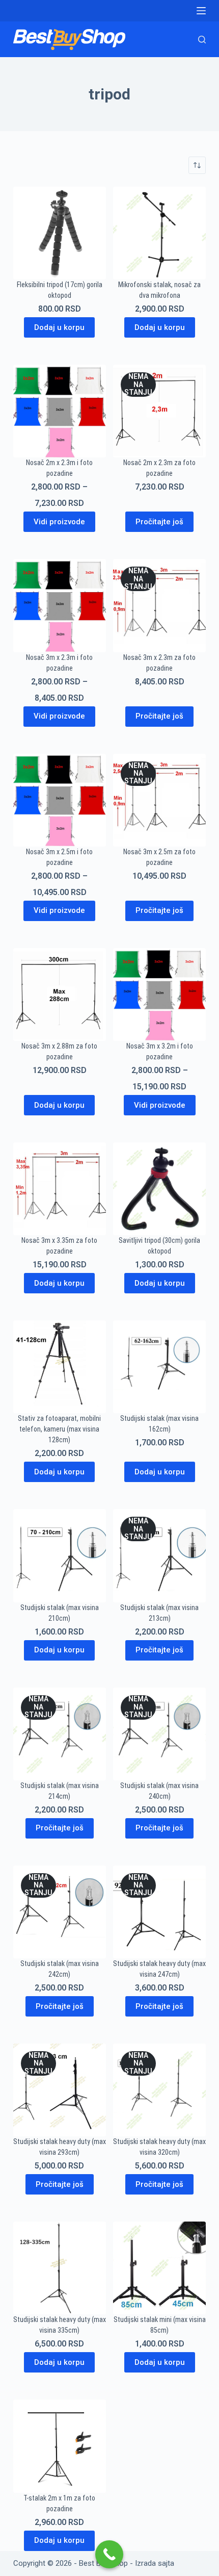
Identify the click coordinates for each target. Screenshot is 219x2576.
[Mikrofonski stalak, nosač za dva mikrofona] (159, 233)
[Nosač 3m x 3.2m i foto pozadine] (159, 994)
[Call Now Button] (109, 2554)
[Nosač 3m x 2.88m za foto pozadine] (60, 994)
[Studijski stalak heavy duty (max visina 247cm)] (159, 1912)
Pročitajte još (159, 522)
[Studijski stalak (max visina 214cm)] (60, 1734)
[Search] (202, 40)
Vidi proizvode (59, 522)
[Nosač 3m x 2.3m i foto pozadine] (60, 605)
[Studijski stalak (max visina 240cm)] (159, 1734)
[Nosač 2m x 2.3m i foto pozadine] (60, 411)
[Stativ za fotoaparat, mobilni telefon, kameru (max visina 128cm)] (60, 1367)
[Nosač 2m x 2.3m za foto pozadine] (159, 411)
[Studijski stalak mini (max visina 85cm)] (159, 2268)
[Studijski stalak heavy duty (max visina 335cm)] (60, 2268)
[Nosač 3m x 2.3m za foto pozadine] (159, 605)
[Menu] (201, 11)
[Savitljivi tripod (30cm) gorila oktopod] (159, 1189)
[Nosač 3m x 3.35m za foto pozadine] (60, 1189)
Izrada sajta (155, 2563)
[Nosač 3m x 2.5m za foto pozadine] (159, 800)
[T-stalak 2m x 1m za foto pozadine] (60, 2446)
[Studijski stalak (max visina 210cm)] (60, 1555)
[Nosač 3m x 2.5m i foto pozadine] (60, 800)
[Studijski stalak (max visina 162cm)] (159, 1367)
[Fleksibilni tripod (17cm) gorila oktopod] (60, 233)
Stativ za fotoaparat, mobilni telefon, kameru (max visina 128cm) (59, 1429)
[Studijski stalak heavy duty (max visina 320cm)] (159, 2090)
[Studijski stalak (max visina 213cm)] (159, 1555)
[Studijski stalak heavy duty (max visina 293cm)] (60, 2090)
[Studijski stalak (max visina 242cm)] (60, 1912)
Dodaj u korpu (59, 327)
